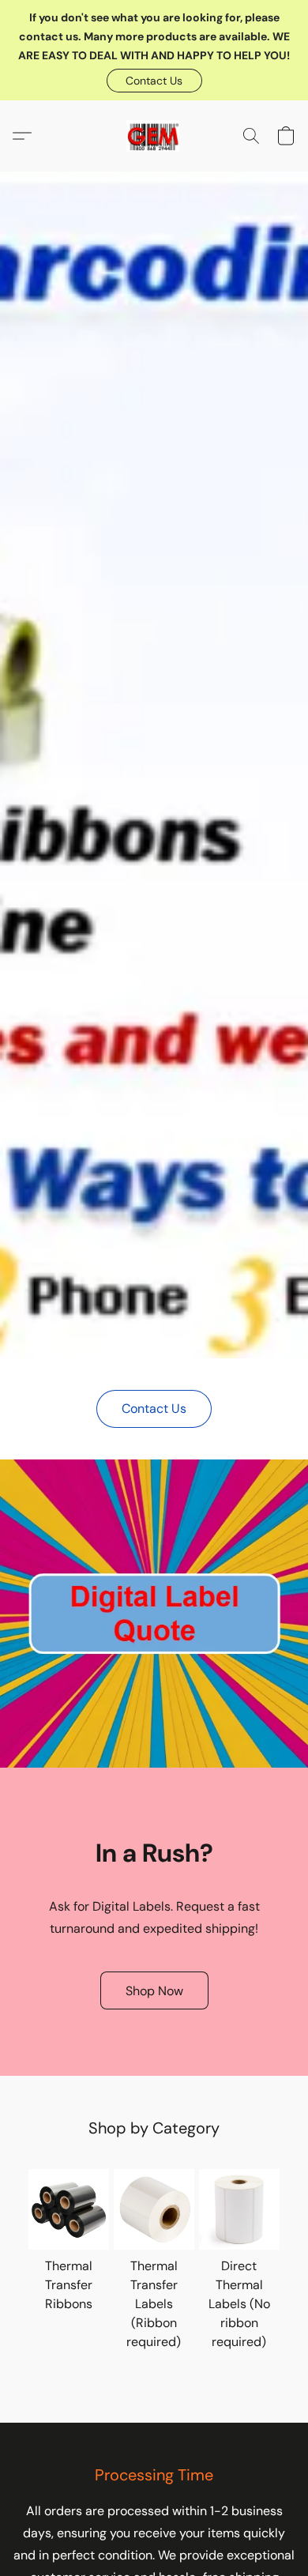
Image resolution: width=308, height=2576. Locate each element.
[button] (154, 81)
